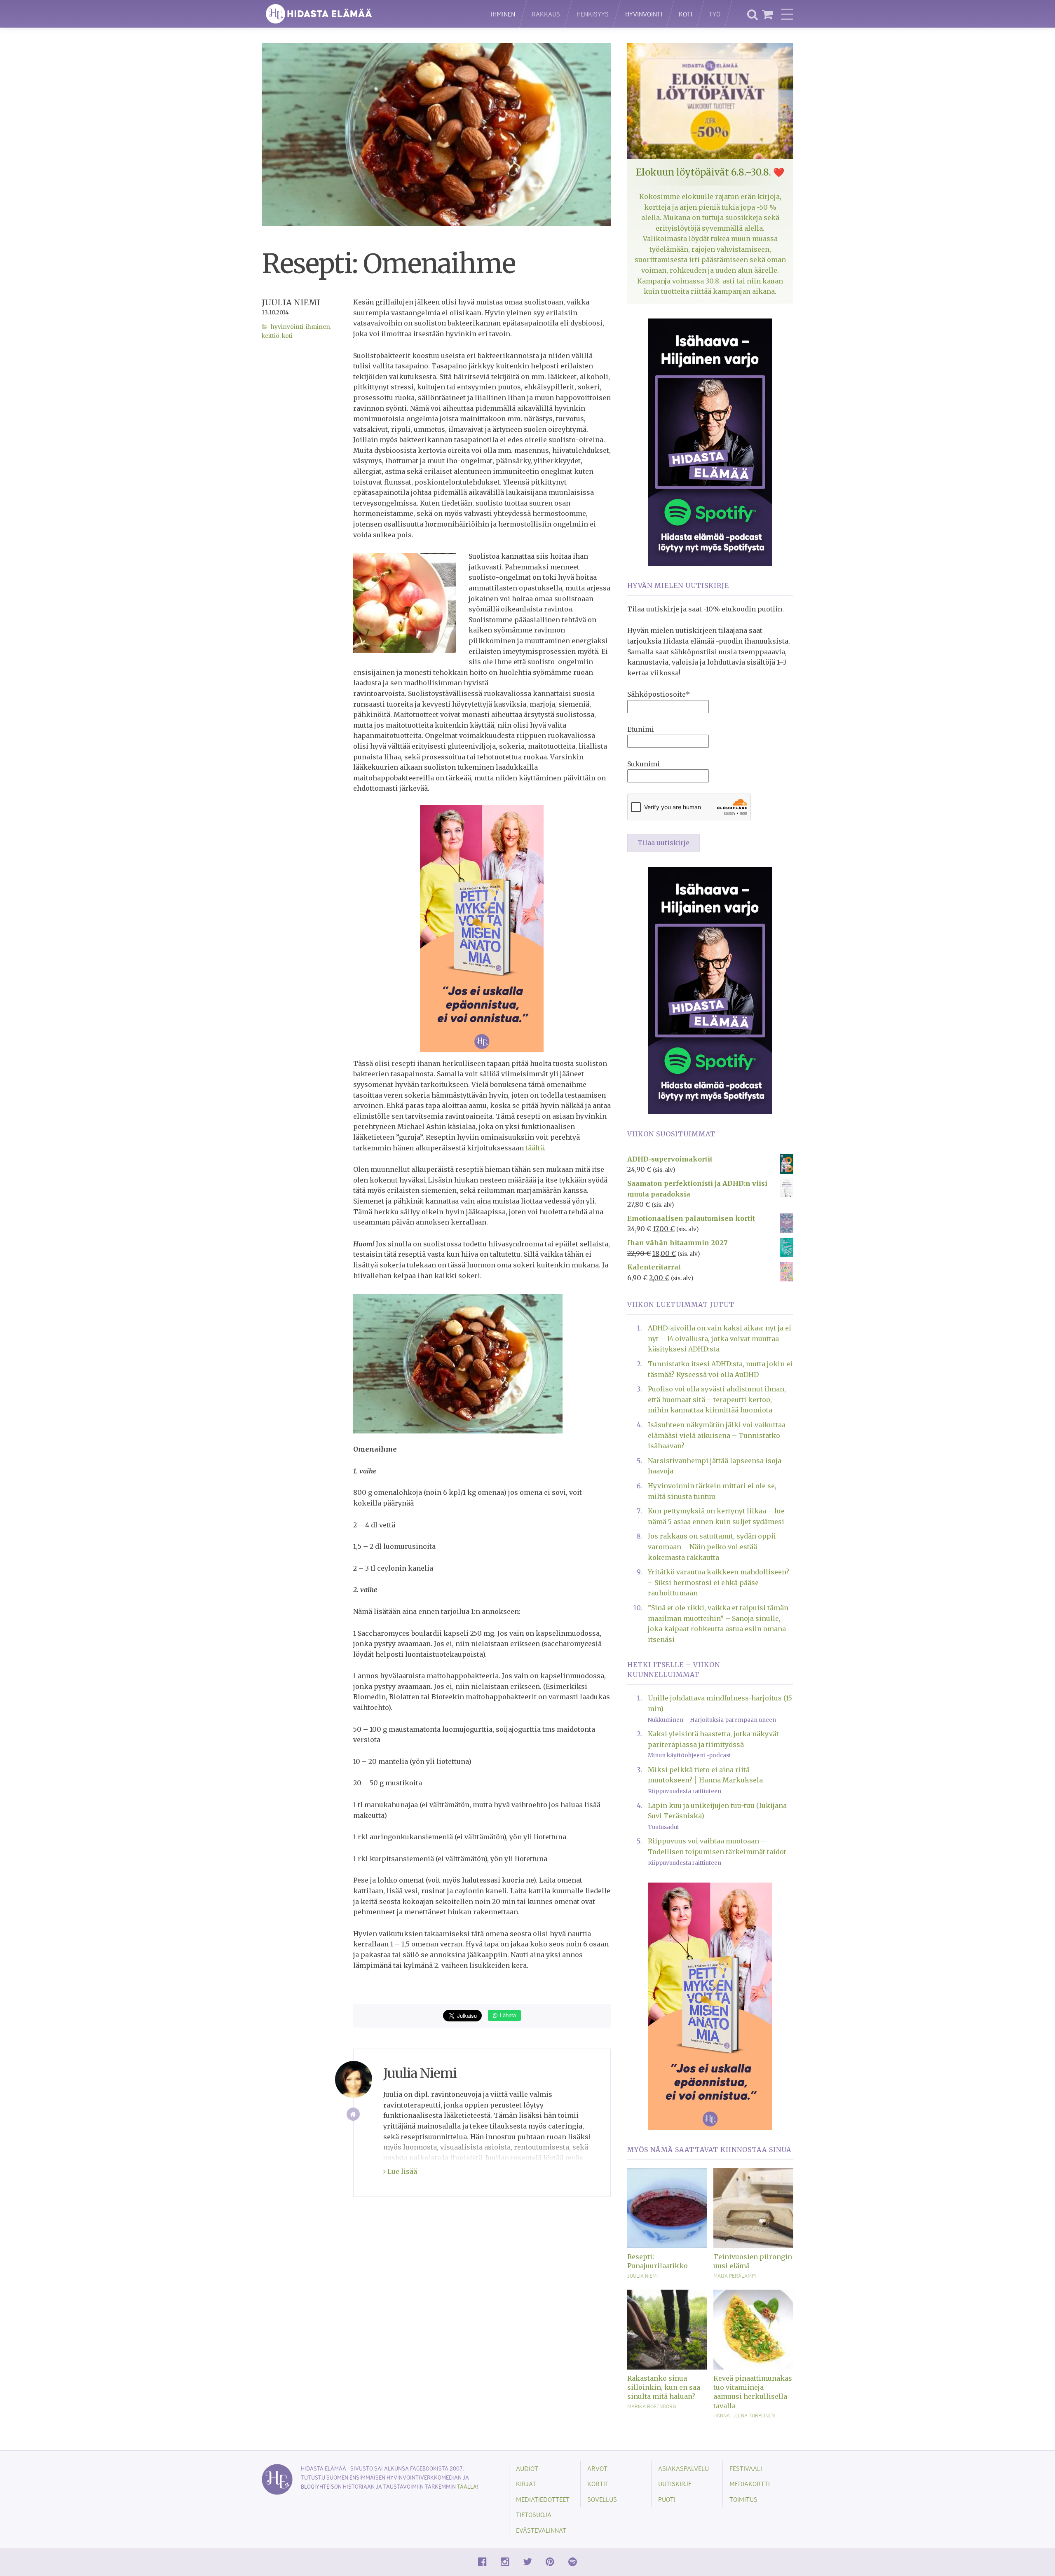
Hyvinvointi (644, 14)
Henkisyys (593, 14)
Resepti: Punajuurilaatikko (658, 2261)
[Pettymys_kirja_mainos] (482, 928)
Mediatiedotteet (543, 2499)
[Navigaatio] (787, 14)
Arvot (597, 2468)
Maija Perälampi (735, 2276)
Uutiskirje (675, 2483)
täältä (534, 1148)
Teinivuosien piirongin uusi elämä (753, 2261)
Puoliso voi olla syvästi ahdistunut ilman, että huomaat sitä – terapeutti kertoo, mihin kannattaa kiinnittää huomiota (717, 1399)
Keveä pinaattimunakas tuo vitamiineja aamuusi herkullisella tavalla (753, 2392)
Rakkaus (546, 14)
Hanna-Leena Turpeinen (744, 2415)
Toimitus (743, 2499)
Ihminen (503, 14)
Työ (715, 14)
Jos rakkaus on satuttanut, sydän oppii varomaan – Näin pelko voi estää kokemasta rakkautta (712, 1547)
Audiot (527, 2468)
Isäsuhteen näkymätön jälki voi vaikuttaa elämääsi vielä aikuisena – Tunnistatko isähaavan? (717, 1435)
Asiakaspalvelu (683, 2468)
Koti (686, 14)
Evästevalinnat (541, 2530)
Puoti (667, 2499)
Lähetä (507, 2015)
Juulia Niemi (291, 302)
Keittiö (271, 336)
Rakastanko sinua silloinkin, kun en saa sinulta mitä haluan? (664, 2387)
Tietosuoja (534, 2514)
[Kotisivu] (353, 2114)
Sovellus (602, 2499)
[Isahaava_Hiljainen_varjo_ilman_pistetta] (710, 441)
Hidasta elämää (368, 14)
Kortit (598, 2483)
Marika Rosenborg (652, 2406)
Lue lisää (401, 2171)
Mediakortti (750, 2483)
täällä (467, 2486)
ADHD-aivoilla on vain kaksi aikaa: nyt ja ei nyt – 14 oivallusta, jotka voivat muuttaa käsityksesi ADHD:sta (720, 1338)
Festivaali (746, 2468)
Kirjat (526, 2483)
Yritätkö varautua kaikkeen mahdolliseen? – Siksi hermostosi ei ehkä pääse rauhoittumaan (719, 1582)
